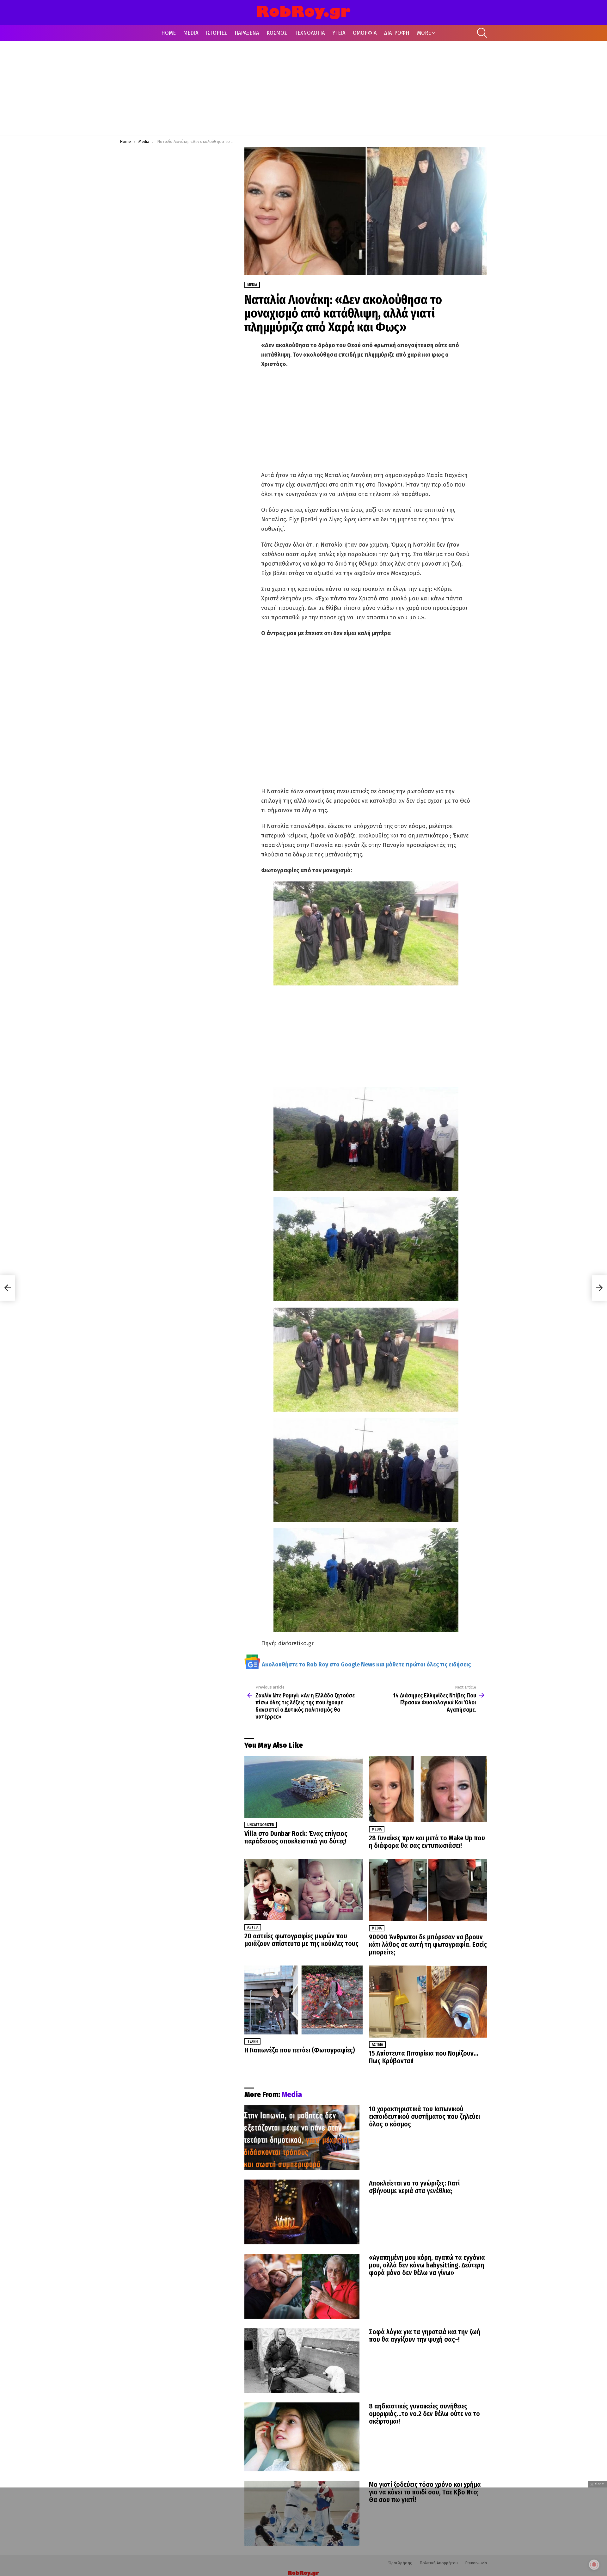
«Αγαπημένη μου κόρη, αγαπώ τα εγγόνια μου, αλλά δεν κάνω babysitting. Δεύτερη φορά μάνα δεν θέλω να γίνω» (427, 2265)
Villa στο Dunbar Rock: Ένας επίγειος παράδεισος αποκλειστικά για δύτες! (296, 1837)
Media (377, 1829)
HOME (169, 33)
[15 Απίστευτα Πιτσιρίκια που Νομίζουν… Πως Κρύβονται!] (428, 2002)
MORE (424, 33)
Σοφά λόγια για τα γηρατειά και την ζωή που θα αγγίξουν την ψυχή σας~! (425, 2336)
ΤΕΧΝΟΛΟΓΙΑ (310, 33)
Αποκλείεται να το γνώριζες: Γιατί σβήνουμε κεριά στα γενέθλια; (414, 2187)
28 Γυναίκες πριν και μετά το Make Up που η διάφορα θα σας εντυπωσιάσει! (427, 1842)
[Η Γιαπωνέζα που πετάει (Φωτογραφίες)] (303, 2000)
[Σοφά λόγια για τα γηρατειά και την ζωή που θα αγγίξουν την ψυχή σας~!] (302, 2361)
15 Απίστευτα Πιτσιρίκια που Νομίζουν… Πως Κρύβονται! (424, 2057)
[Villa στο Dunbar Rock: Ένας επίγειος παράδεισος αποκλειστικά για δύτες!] (303, 1787)
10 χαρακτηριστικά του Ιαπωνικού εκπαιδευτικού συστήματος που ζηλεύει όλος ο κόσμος (424, 2117)
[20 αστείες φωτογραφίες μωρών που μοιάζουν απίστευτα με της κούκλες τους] (303, 1889)
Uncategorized (261, 1825)
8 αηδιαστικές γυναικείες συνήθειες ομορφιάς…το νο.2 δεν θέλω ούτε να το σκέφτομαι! (424, 2414)
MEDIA (191, 33)
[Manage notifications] (594, 2565)
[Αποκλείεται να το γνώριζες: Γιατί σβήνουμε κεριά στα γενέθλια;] (302, 2212)
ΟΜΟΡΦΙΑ (365, 33)
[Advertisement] (303, 88)
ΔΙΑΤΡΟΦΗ (397, 33)
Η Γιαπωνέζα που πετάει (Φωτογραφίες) (300, 2050)
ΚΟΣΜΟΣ (277, 33)
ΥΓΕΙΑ (339, 33)
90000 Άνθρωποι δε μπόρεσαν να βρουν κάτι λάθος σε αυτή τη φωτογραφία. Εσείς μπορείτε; (428, 1945)
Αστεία (253, 1927)
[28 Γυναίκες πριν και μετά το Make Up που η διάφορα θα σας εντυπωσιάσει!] (428, 1789)
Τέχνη (252, 2041)
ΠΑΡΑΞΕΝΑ (247, 33)
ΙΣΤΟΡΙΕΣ (216, 33)
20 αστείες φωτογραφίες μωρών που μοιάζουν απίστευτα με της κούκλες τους (301, 1940)
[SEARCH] (482, 33)
